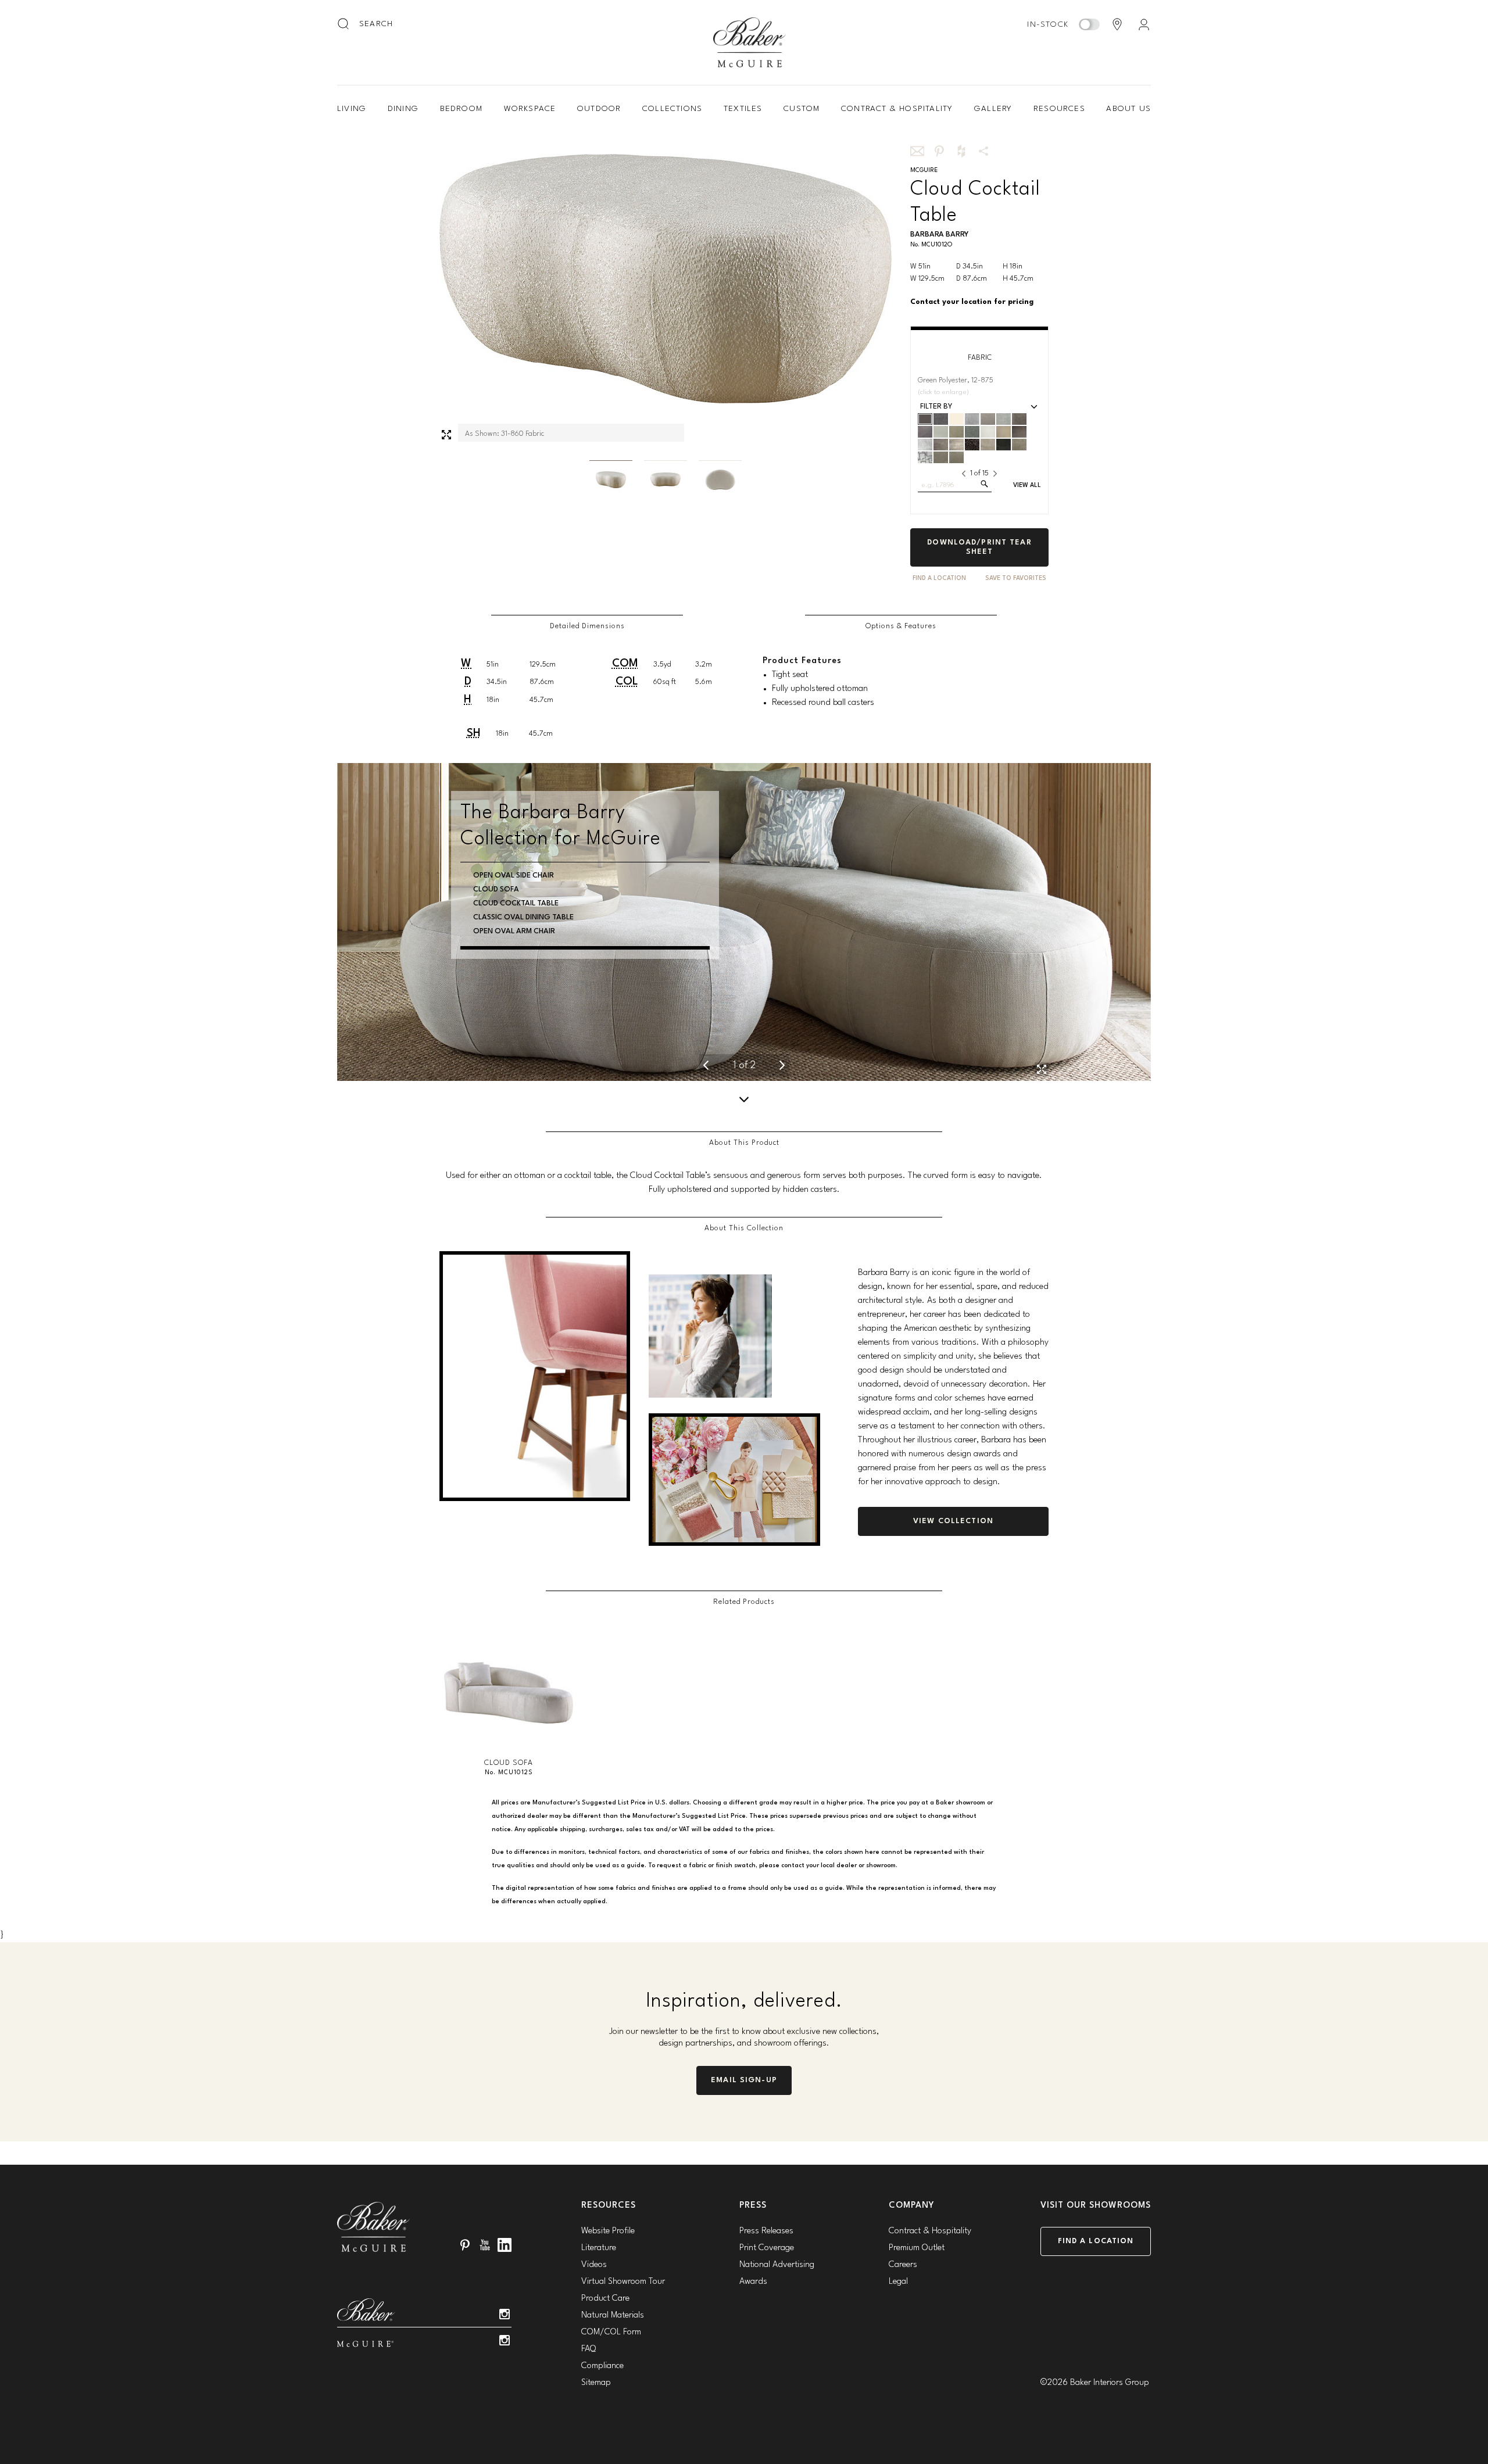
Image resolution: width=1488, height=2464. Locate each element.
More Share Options (983, 151)
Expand (446, 435)
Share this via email (917, 151)
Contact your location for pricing (972, 302)
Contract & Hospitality (897, 109)
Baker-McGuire (750, 42)
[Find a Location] (1117, 24)
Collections (672, 109)
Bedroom (461, 109)
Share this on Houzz (961, 151)
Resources (1059, 109)
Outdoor (599, 109)
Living (352, 109)
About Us (1128, 109)
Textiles (743, 109)
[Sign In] (1144, 24)
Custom (802, 109)
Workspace (530, 109)
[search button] (344, 24)
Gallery (993, 109)
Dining (403, 109)
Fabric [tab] (980, 358)
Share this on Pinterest (939, 151)
